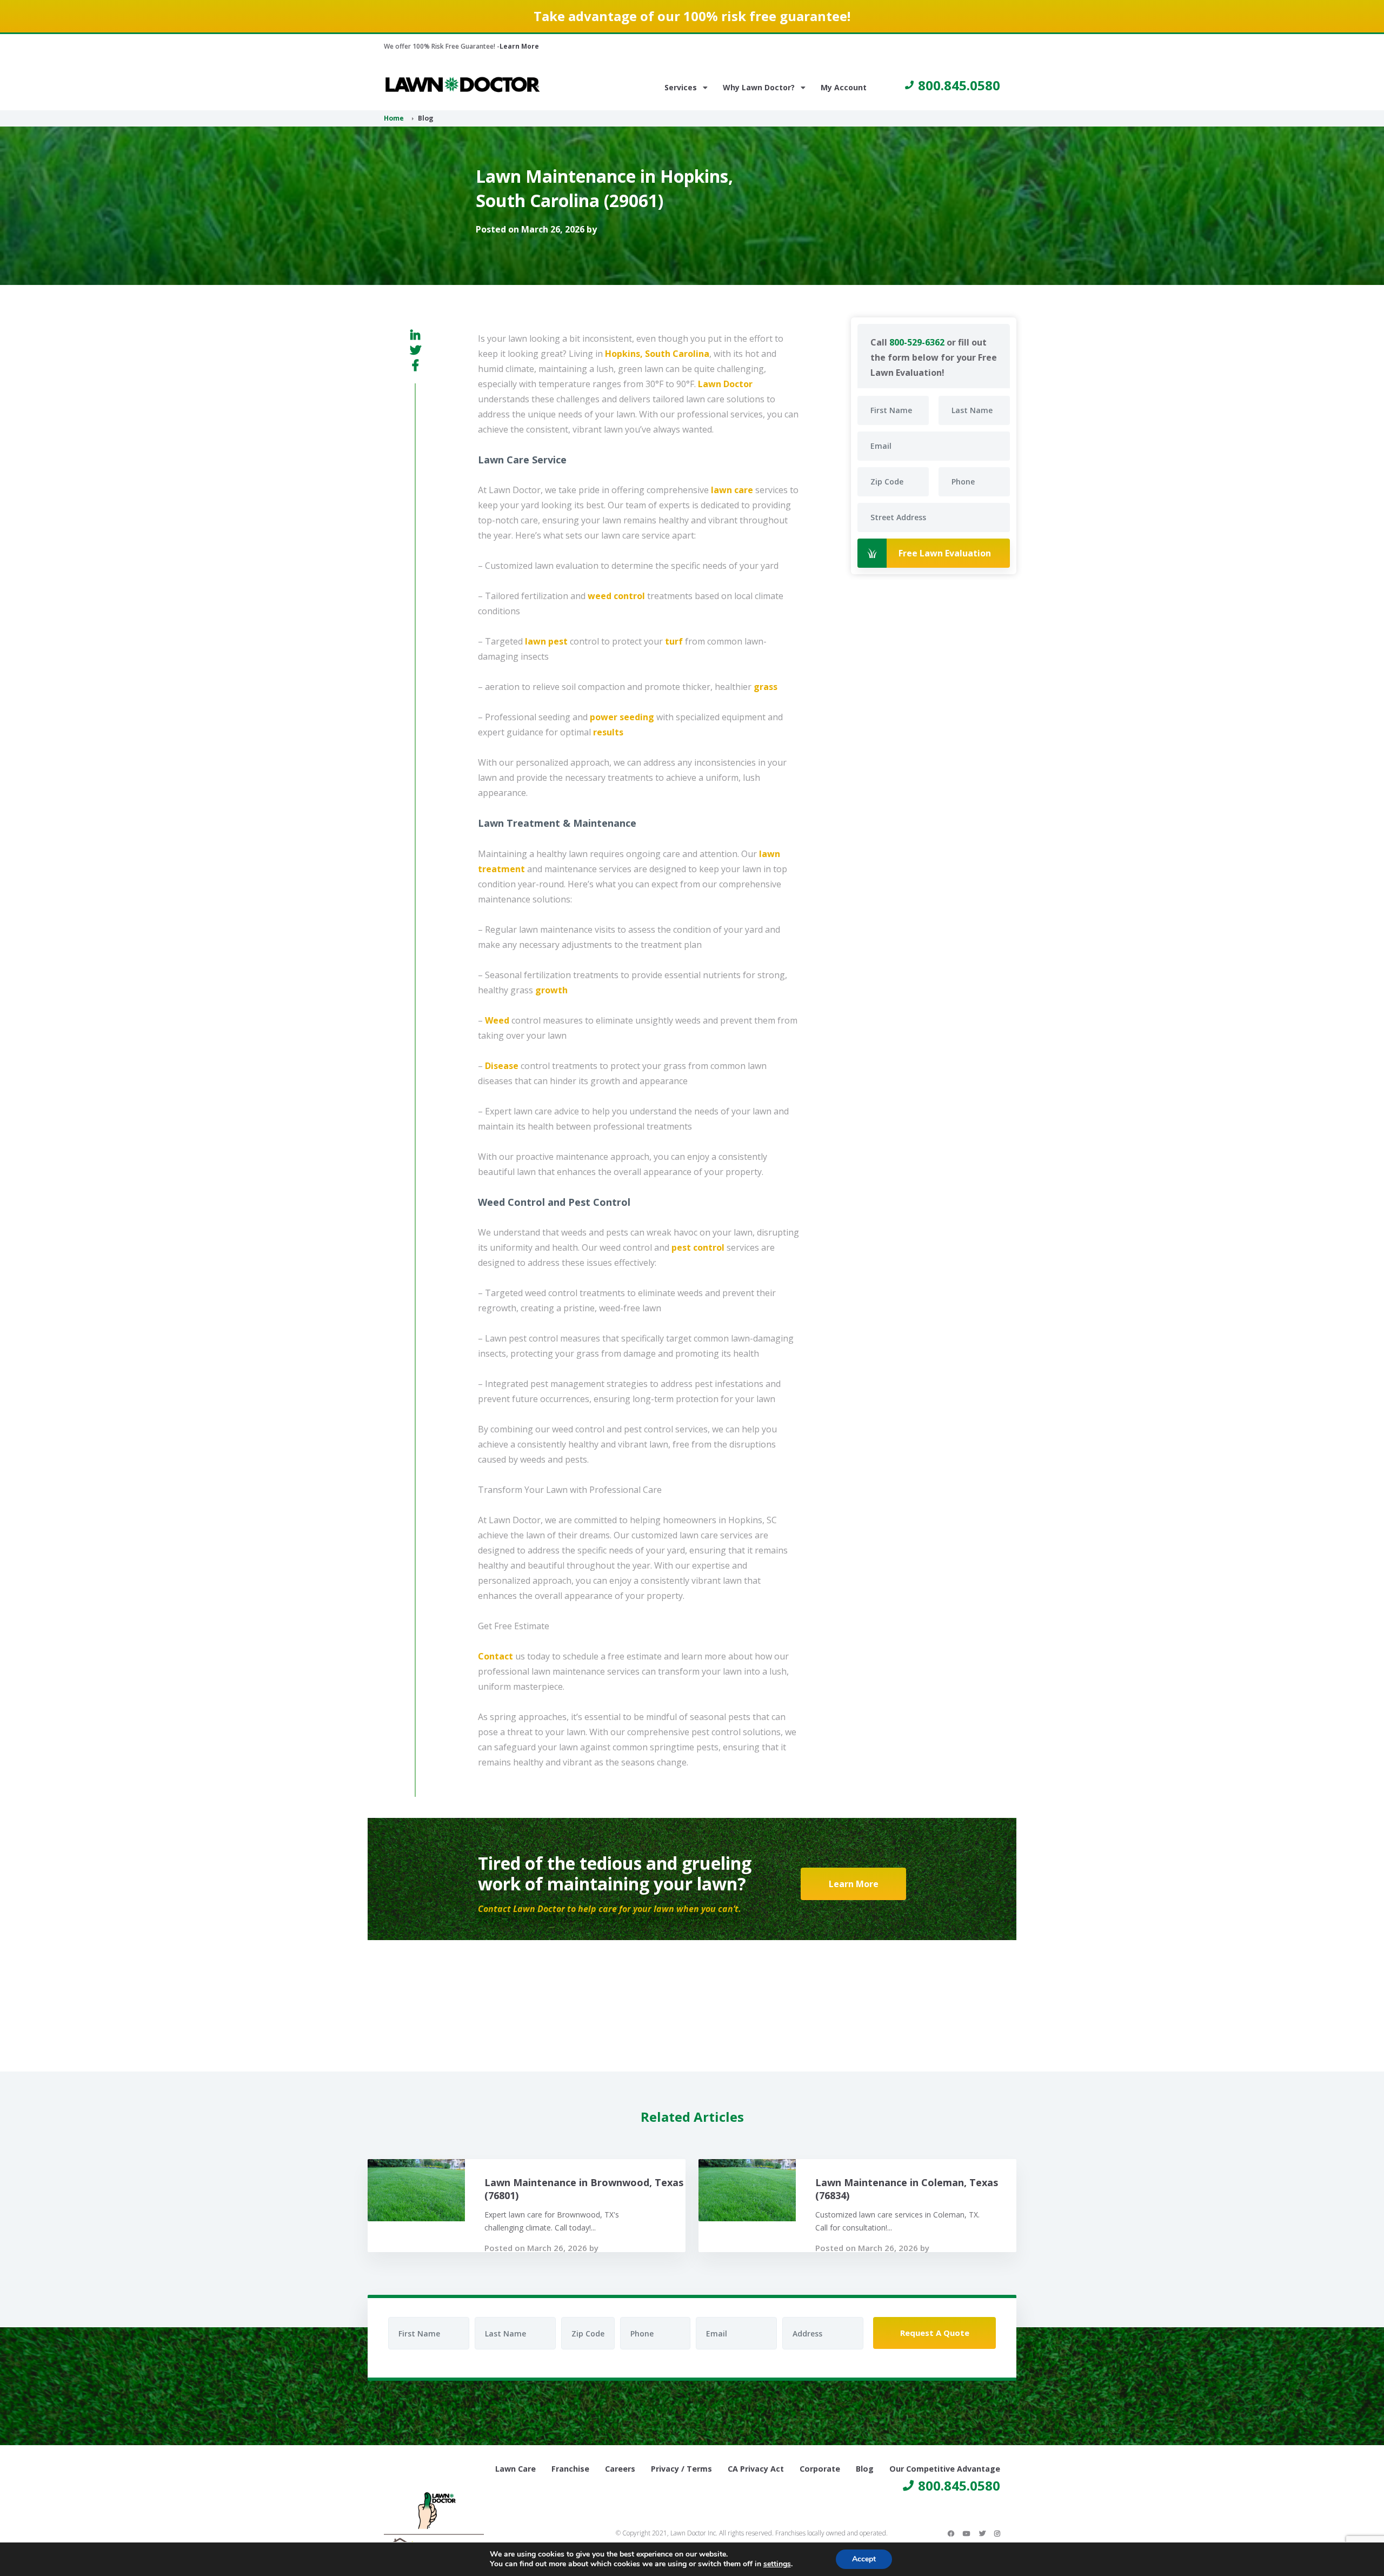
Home (394, 118)
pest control (698, 1247)
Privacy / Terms (681, 2469)
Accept (864, 2559)
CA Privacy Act (756, 2469)
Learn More (519, 46)
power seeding (622, 717)
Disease (502, 1066)
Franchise (570, 2469)
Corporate (820, 2469)
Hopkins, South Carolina (657, 354)
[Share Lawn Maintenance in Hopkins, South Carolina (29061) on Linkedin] (415, 335)
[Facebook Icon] (951, 2533)
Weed (497, 1020)
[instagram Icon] (997, 2533)
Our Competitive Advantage (945, 2469)
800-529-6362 (917, 342)
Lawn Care (515, 2469)
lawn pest (546, 641)
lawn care (732, 490)
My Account (844, 87)
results (608, 732)
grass (766, 687)
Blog (865, 2469)
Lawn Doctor (725, 384)
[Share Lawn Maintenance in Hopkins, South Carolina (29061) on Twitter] (415, 350)
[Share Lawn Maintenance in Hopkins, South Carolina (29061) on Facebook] (415, 365)
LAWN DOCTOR (463, 85)
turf (674, 641)
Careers (620, 2469)
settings (777, 2564)
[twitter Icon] (982, 2533)
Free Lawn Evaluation (945, 553)
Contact (495, 1656)
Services (681, 87)
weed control (616, 596)
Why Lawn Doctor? (759, 87)
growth (551, 990)
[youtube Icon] (967, 2533)
